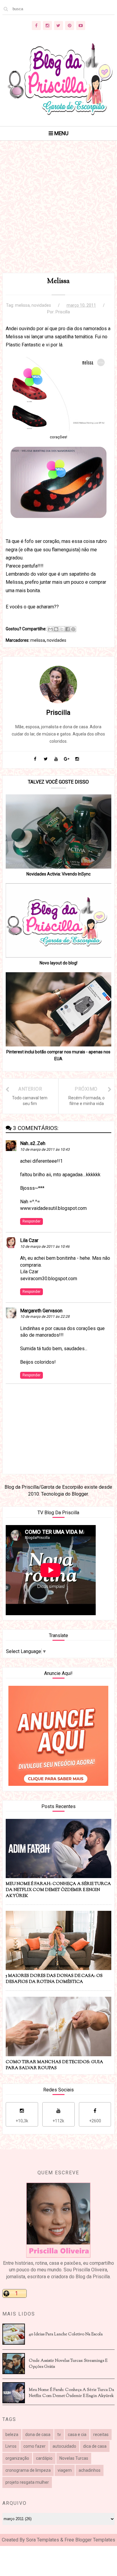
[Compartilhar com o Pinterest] (73, 629)
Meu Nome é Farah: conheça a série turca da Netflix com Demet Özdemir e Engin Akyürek (71, 2393)
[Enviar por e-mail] (50, 629)
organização (17, 2458)
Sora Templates (43, 2540)
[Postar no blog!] (56, 629)
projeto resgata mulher (27, 2482)
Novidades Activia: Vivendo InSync (58, 874)
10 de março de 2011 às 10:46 (45, 1247)
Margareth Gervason (41, 1311)
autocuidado (64, 2446)
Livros (11, 2446)
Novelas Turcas (74, 2458)
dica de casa (95, 2446)
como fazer (34, 2446)
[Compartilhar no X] (62, 629)
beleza (12, 2434)
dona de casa (38, 2434)
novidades (41, 305)
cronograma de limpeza (28, 2470)
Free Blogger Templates (90, 2540)
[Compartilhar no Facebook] (67, 629)
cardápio (44, 2458)
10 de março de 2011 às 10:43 (45, 1149)
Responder (31, 1221)
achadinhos (90, 2470)
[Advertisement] (58, 214)
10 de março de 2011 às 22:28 (45, 1317)
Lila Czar (29, 1240)
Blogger (80, 1494)
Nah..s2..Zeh (33, 1143)
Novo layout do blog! (58, 963)
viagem (65, 2470)
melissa (22, 305)
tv (59, 2434)
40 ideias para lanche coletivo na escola (66, 2334)
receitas (101, 2434)
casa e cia (77, 2434)
